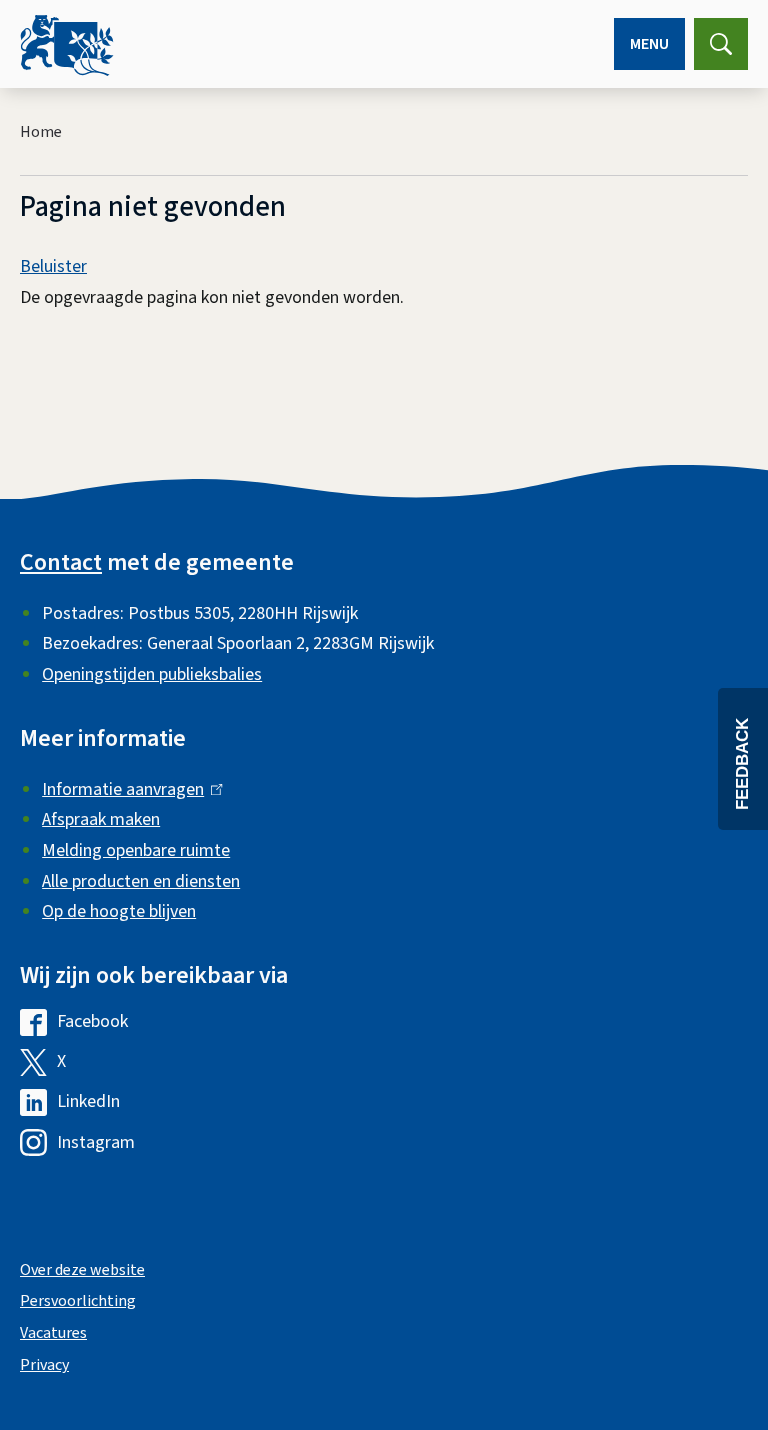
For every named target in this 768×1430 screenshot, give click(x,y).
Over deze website (82, 1270)
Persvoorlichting (78, 1301)
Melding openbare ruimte (136, 850)
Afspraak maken (101, 819)
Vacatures (53, 1333)
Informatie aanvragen (127, 789)
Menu (649, 44)
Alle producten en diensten (141, 881)
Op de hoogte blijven (119, 911)
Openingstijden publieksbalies (152, 674)
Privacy (44, 1365)
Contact (61, 562)
